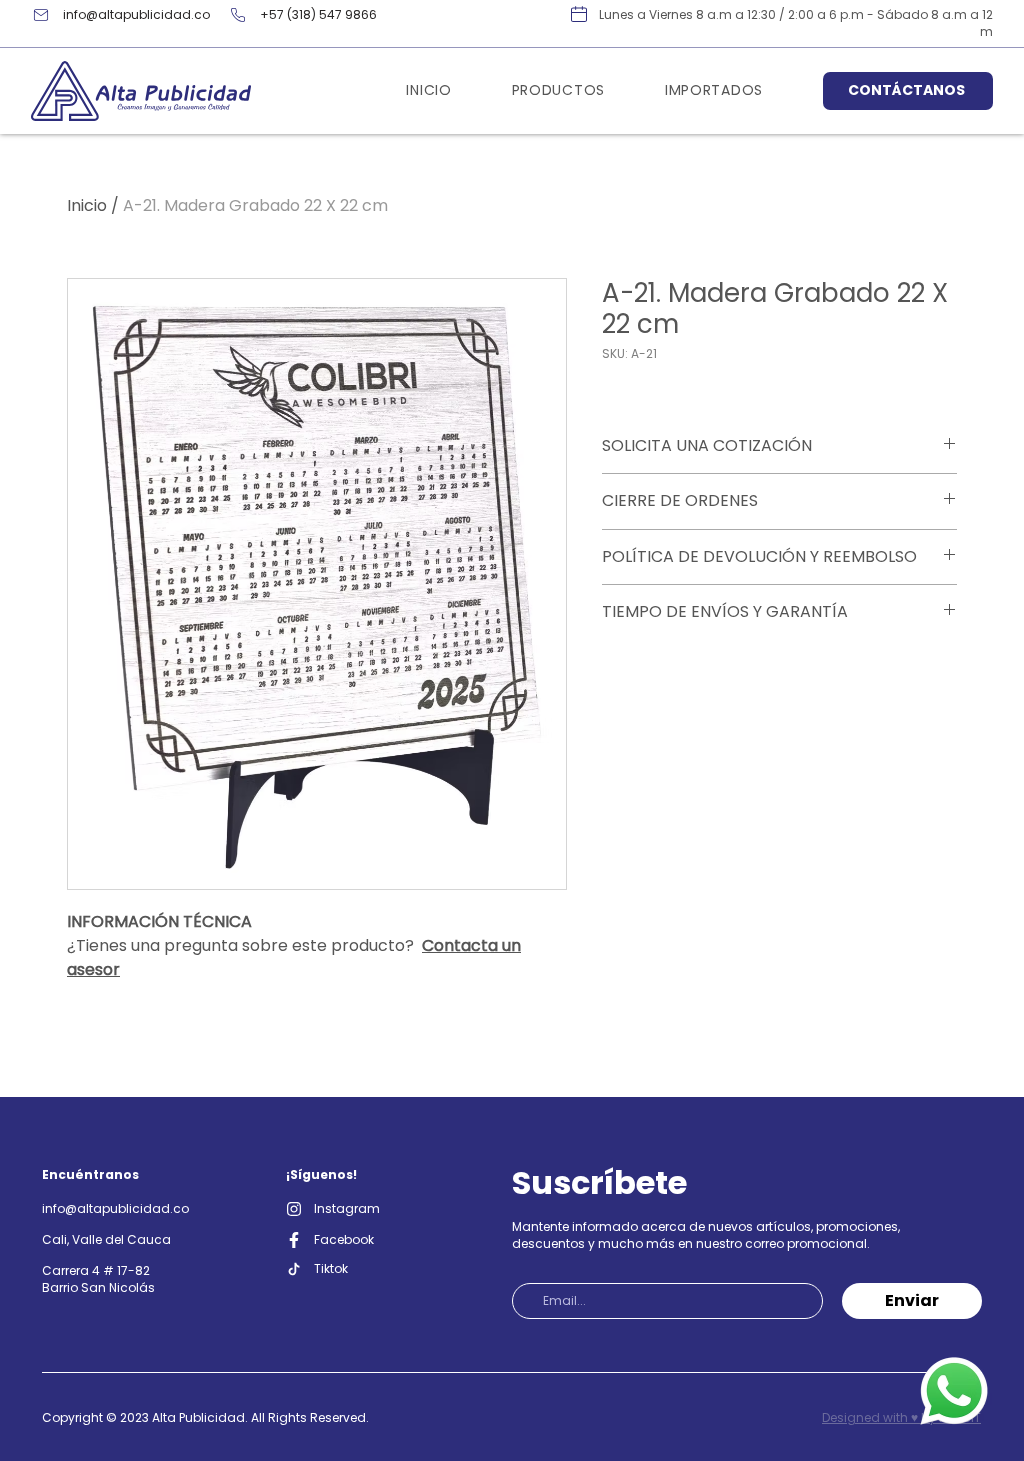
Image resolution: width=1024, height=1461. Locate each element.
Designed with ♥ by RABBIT (901, 1417)
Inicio (87, 205)
